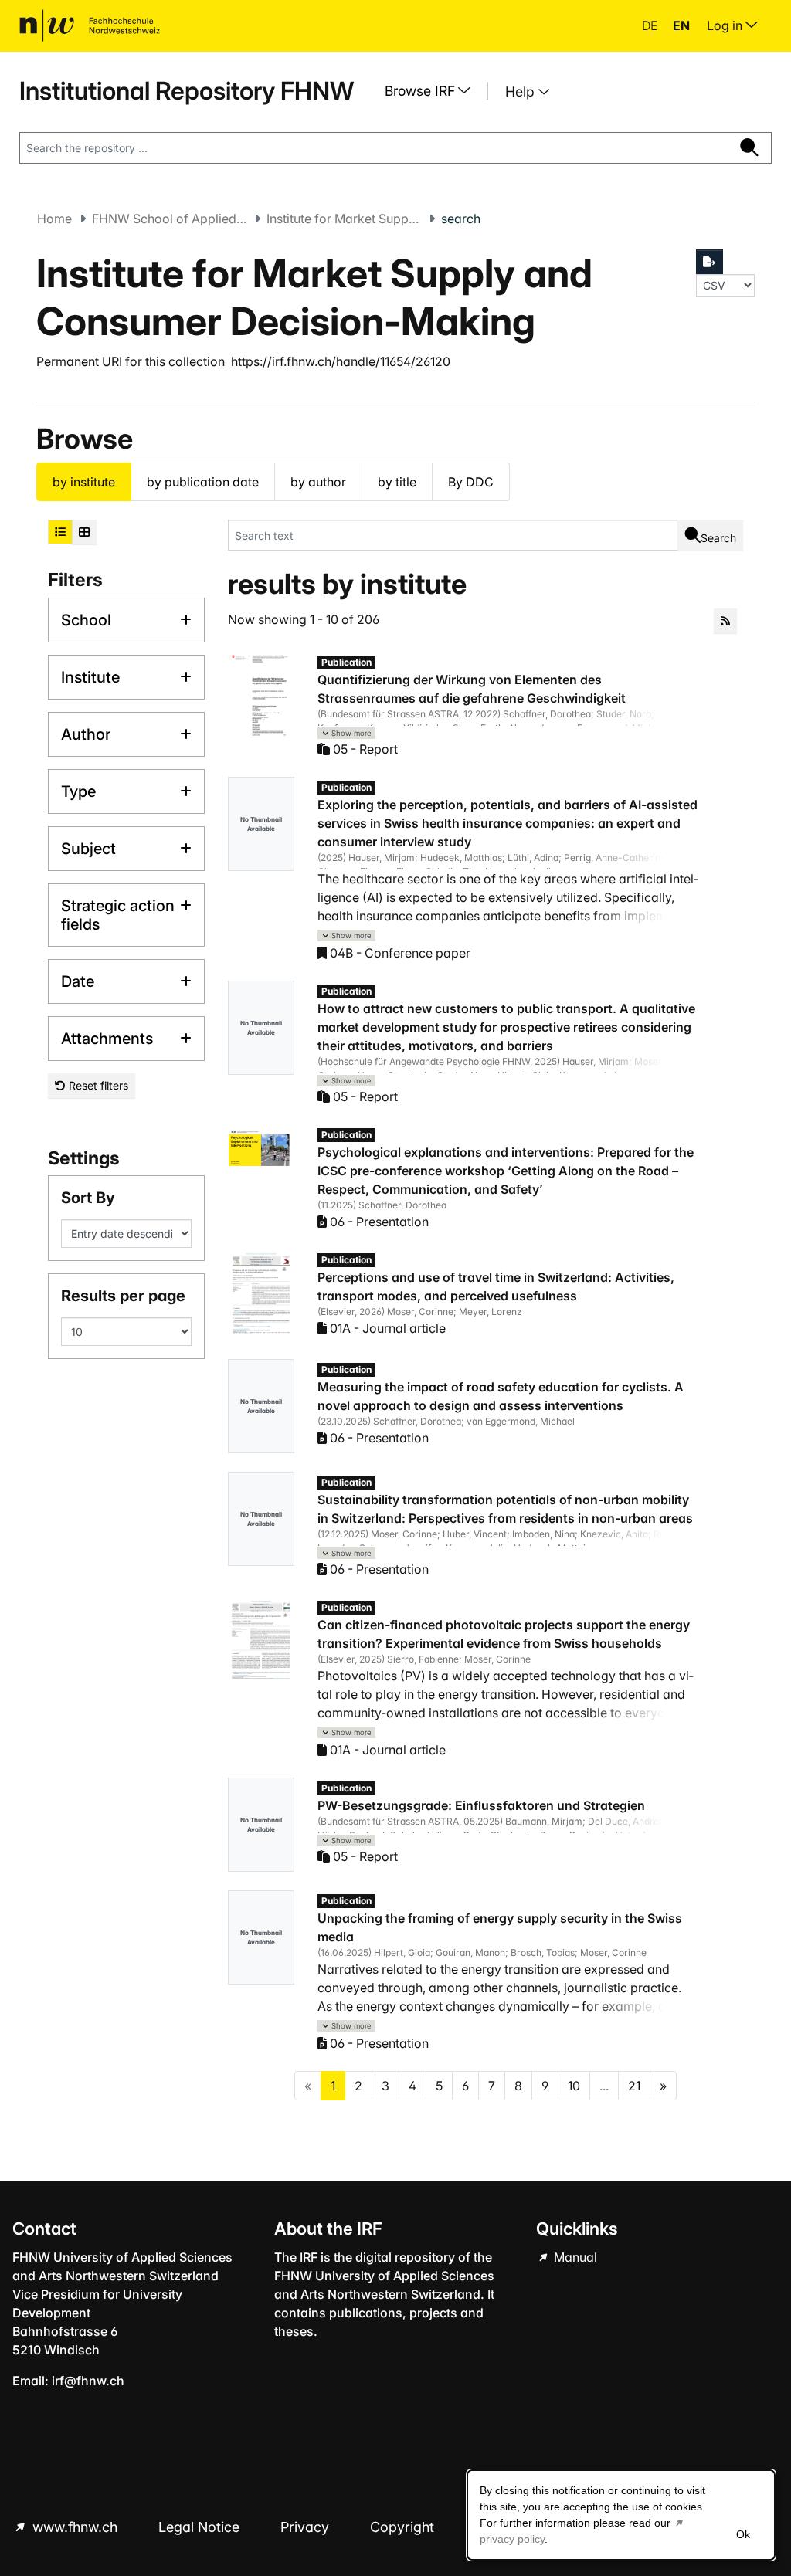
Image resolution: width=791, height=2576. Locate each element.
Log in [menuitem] (726, 25)
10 (574, 2086)
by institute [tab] (84, 482)
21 (634, 2086)
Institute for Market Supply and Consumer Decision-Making (344, 219)
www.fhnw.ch (75, 2527)
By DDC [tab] (471, 482)
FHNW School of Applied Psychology (169, 219)
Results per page (123, 1296)
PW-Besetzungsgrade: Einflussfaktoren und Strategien (481, 1805)
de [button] (651, 25)
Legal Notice (201, 2527)
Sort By (88, 1198)
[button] (347, 733)
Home (54, 219)
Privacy (307, 2527)
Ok (743, 2534)
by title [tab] (397, 482)
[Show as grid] (84, 532)
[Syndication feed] (725, 621)
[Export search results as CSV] (710, 262)
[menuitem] (433, 91)
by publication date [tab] (203, 482)
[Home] (90, 25)
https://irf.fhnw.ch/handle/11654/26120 (341, 361)
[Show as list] (60, 532)
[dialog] (621, 2515)
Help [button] (522, 92)
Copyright (404, 2527)
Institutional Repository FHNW (187, 91)
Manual (574, 2257)
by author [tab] (318, 482)
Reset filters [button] (97, 1085)
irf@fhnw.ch (88, 2381)
